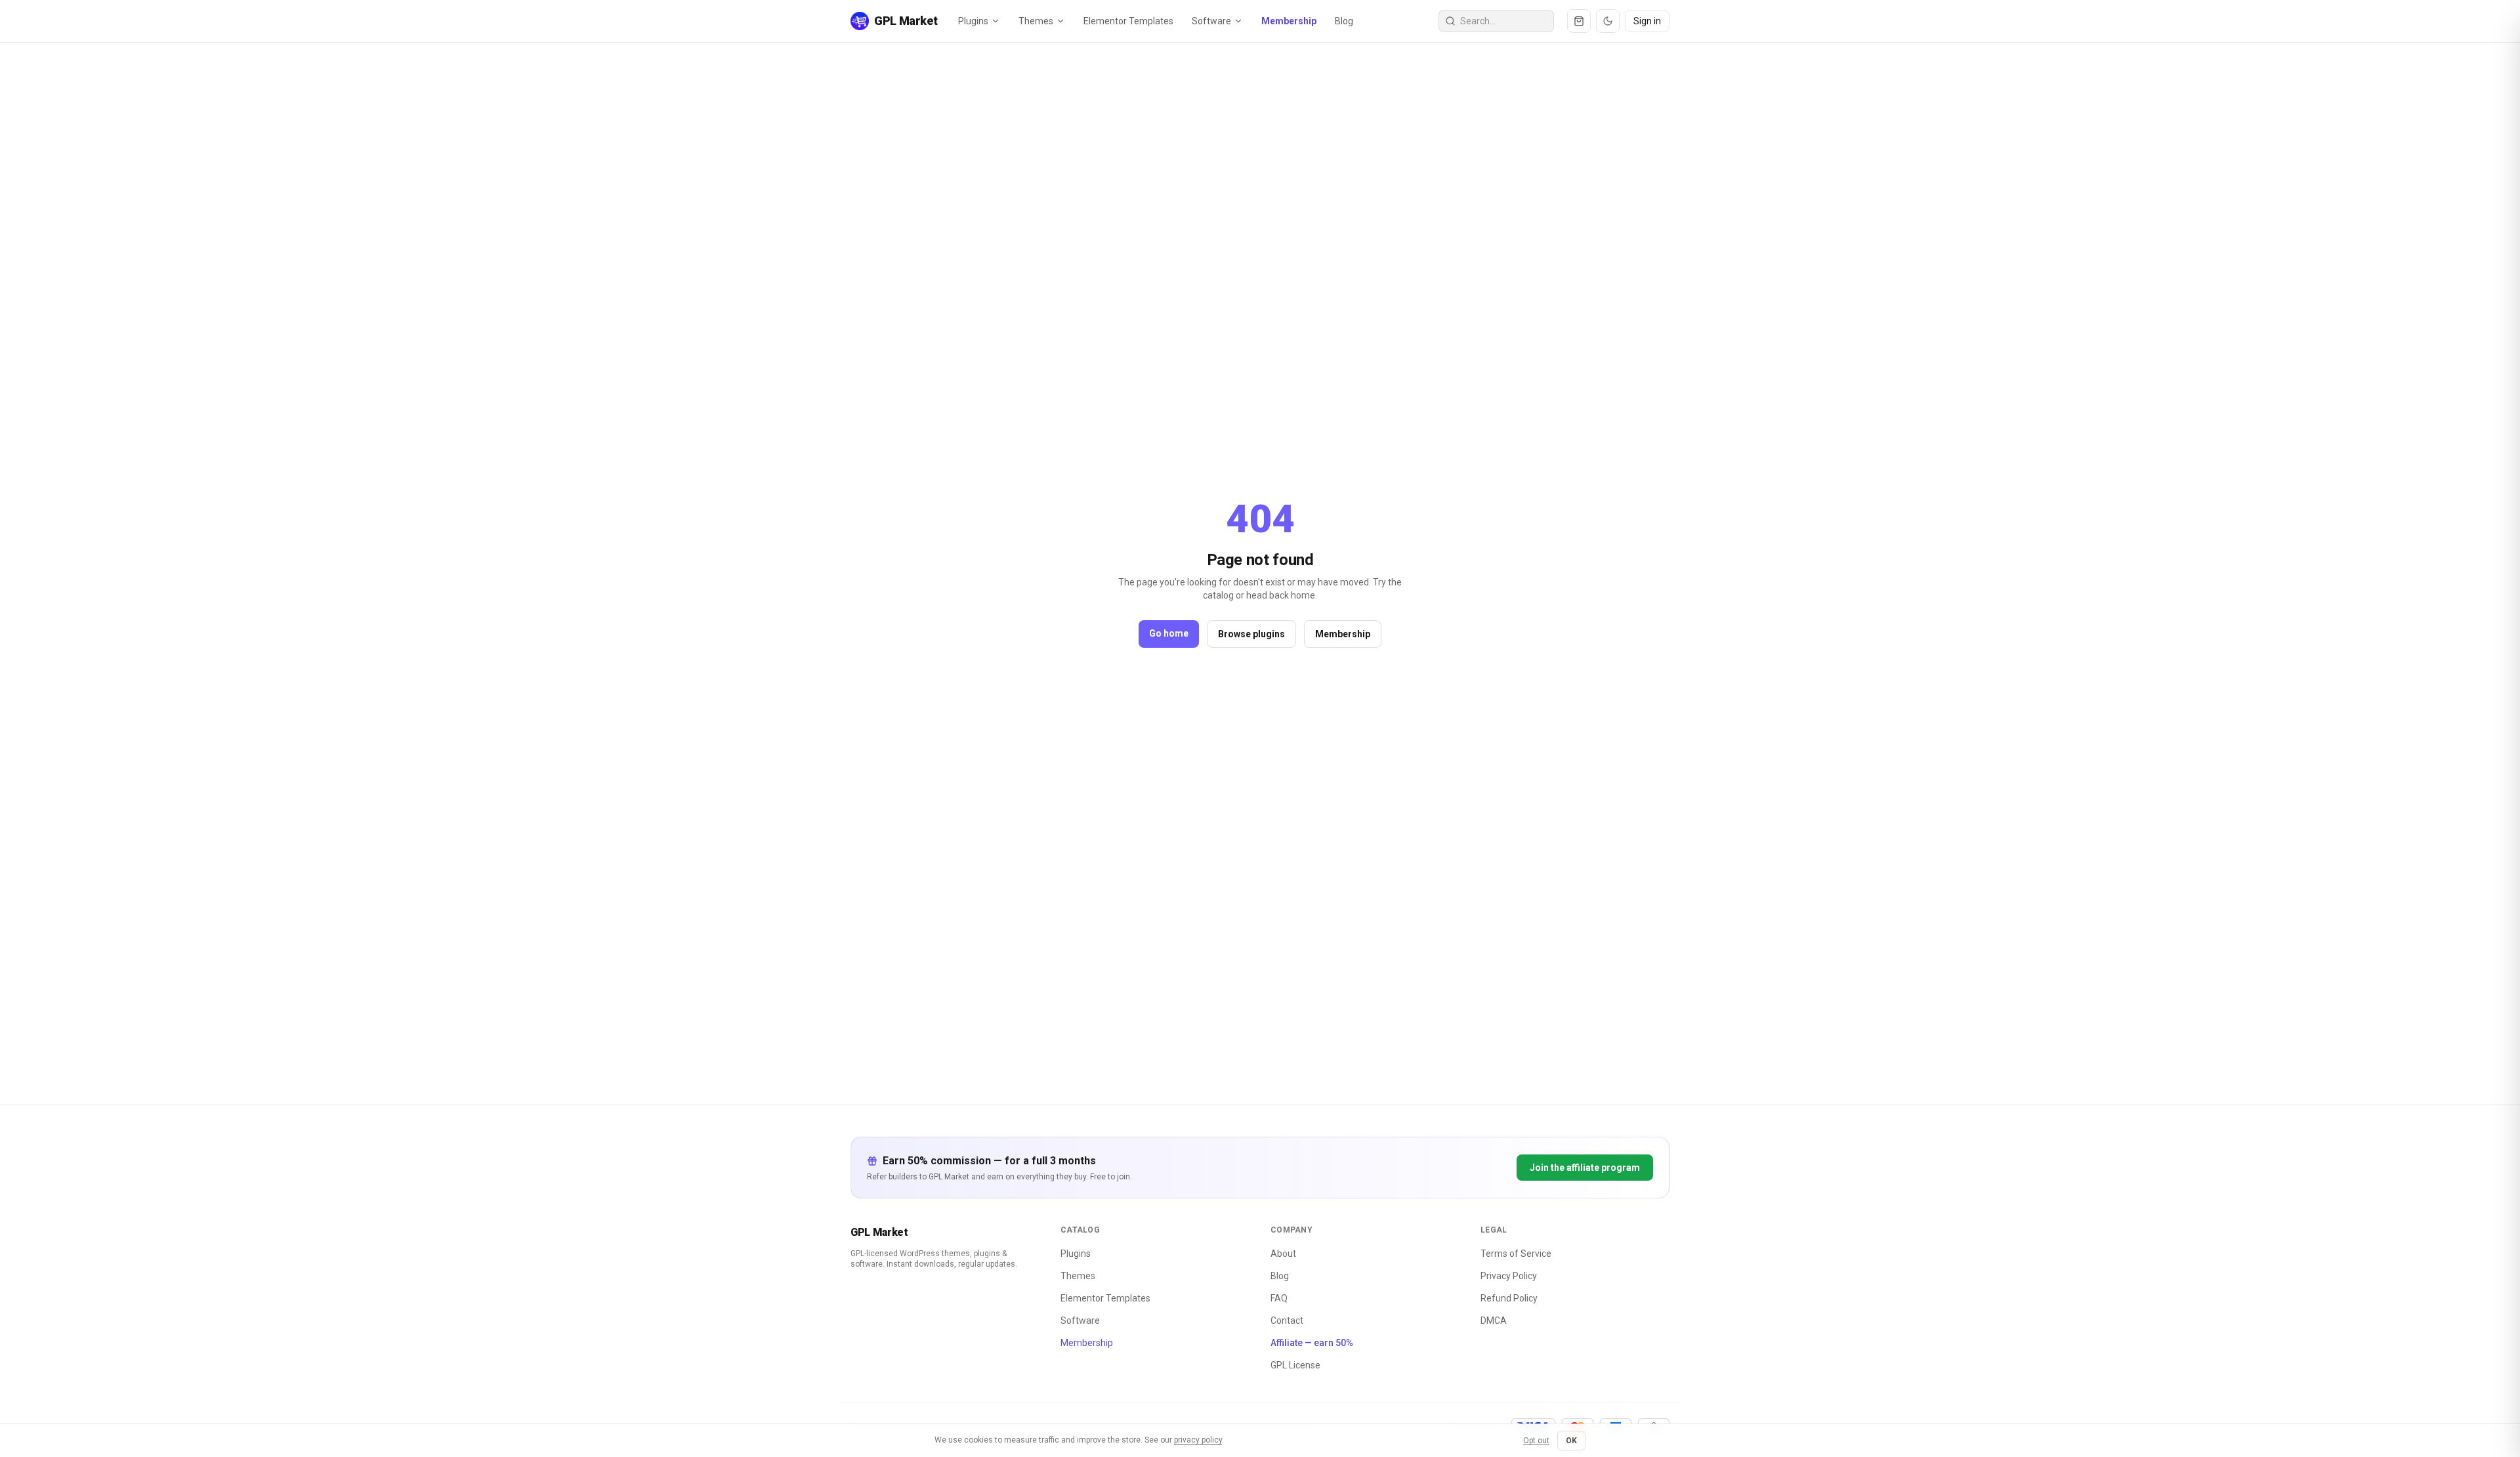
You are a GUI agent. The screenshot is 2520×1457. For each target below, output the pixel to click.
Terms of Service (1516, 1254)
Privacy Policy (1509, 1276)
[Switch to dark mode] (1608, 21)
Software (1211, 21)
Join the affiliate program (1585, 1168)
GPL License (1295, 1365)
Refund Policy (1509, 1298)
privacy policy (1198, 1440)
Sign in (1647, 21)
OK (1571, 1441)
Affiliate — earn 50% (1312, 1343)
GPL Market (879, 1232)
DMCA (1494, 1320)
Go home (1169, 633)
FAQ (1279, 1298)
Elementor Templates (1128, 21)
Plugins (973, 21)
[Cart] (1579, 21)
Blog (1344, 21)
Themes (1036, 21)
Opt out (1536, 1441)
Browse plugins (1251, 634)
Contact (1287, 1320)
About (1283, 1254)
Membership (1289, 21)
